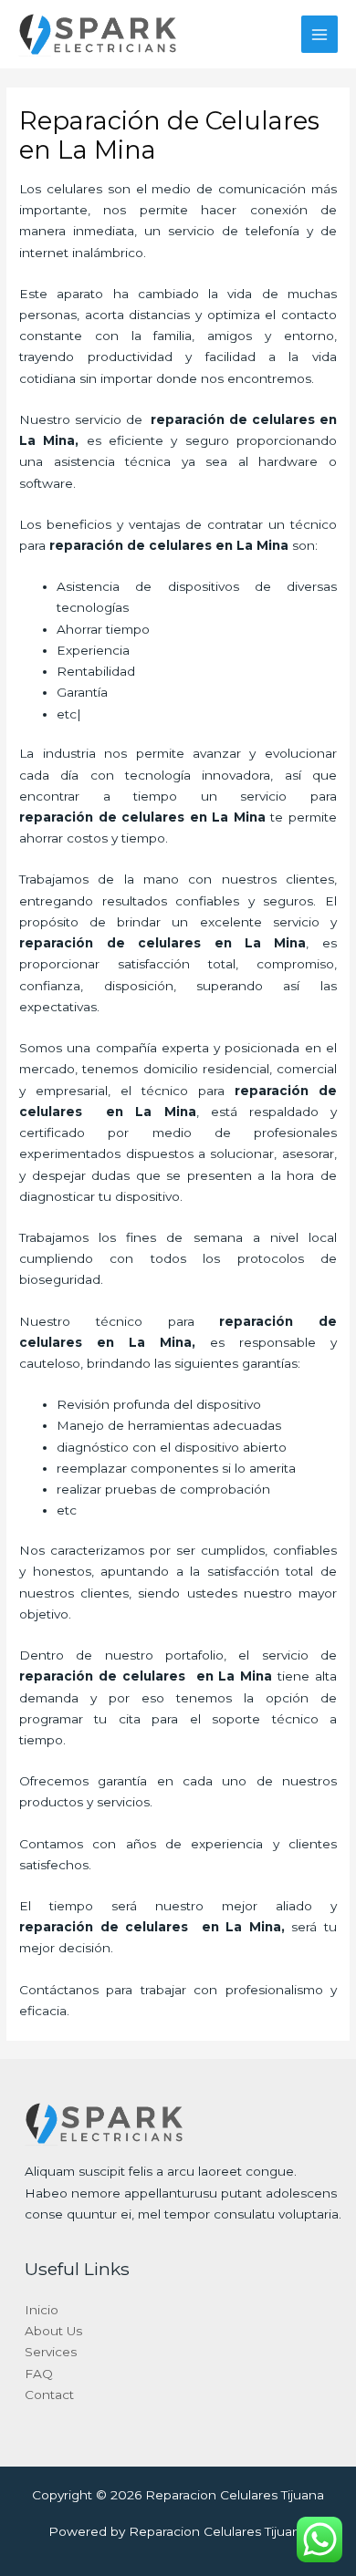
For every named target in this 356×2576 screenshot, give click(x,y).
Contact (49, 2395)
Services (51, 2352)
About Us (53, 2331)
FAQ (39, 2374)
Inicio (42, 2310)
